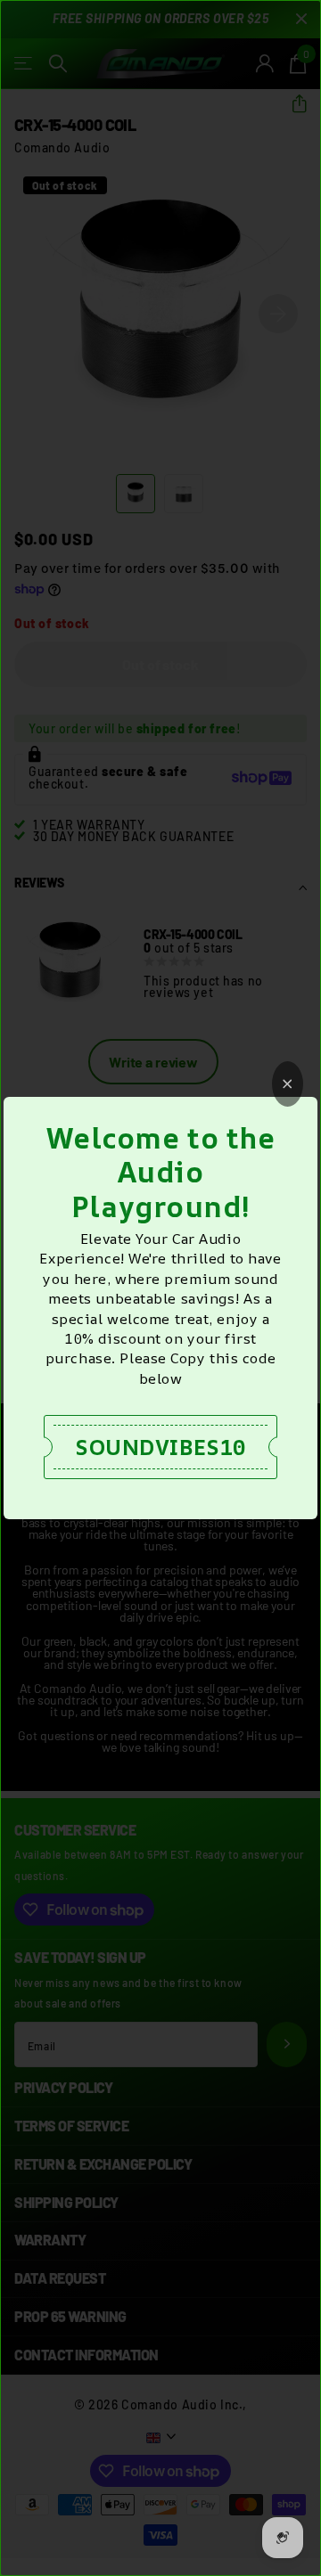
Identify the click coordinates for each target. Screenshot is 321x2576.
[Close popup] (288, 1084)
